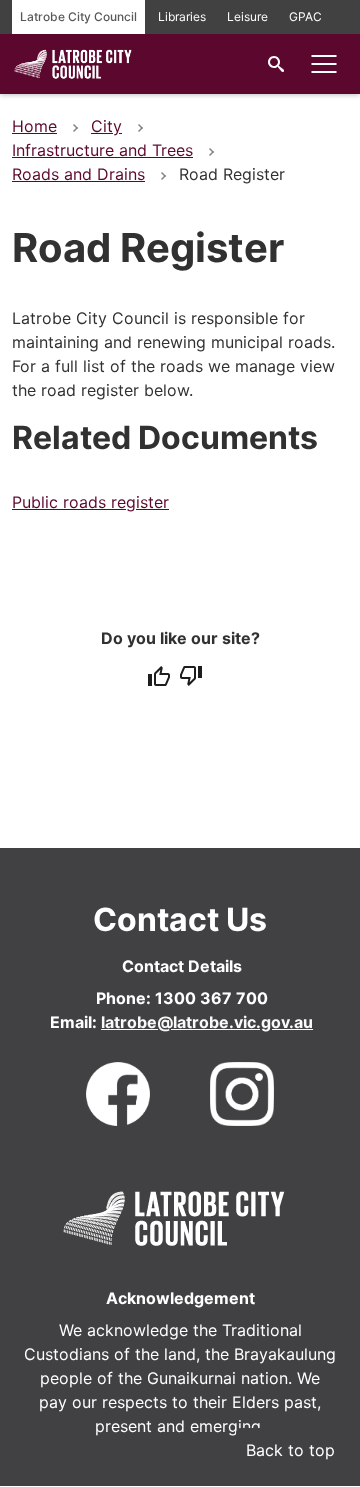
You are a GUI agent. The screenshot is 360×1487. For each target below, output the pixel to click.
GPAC (305, 16)
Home (34, 126)
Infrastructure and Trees (102, 150)
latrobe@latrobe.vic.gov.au (207, 1022)
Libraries (182, 16)
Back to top (290, 1450)
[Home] (73, 77)
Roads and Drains (78, 174)
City (106, 126)
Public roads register (90, 502)
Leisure (247, 16)
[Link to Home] (174, 1215)
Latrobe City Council (78, 16)
